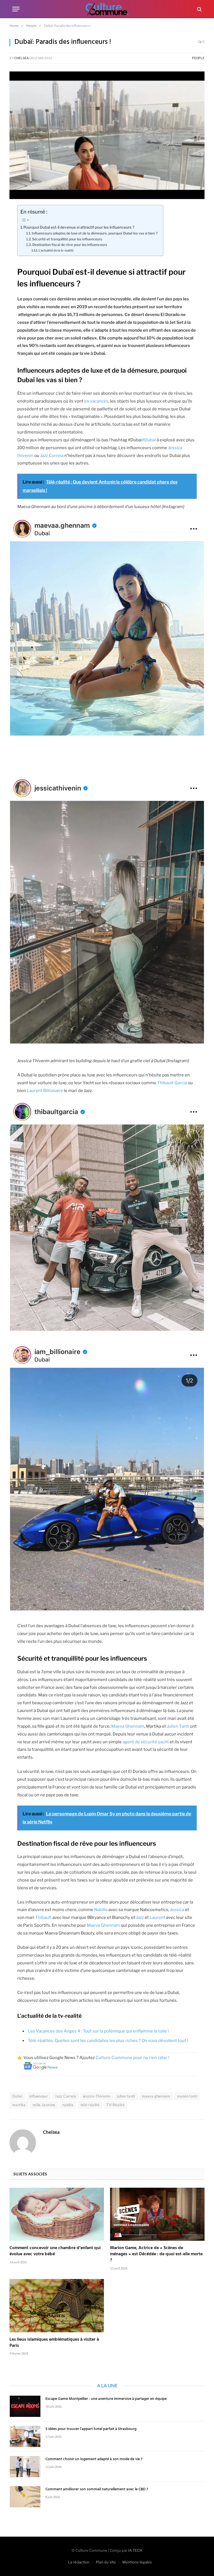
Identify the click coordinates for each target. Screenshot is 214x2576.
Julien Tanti (178, 1726)
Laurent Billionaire (45, 1091)
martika (19, 2105)
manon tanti (187, 2096)
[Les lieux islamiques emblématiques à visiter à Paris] (57, 2306)
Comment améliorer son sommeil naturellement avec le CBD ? (97, 2489)
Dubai (17, 2096)
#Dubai (149, 440)
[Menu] (16, 9)
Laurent (157, 1917)
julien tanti (126, 2096)
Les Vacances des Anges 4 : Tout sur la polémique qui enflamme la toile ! (98, 2031)
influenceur (39, 2096)
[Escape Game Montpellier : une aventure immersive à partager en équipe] (25, 2406)
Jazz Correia (52, 456)
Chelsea (21, 58)
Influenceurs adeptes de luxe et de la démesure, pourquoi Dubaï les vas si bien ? (95, 233)
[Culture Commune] (107, 9)
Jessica (177, 1910)
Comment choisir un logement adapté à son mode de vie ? (94, 2459)
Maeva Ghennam (128, 1726)
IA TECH (135, 2550)
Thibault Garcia (172, 1083)
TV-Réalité (115, 2105)
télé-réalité (90, 2105)
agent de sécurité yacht (146, 1742)
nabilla (68, 2105)
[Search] (199, 9)
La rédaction (79, 2562)
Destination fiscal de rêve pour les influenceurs (70, 245)
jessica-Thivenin (97, 2096)
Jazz (140, 1917)
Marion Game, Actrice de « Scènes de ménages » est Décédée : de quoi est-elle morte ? (156, 2254)
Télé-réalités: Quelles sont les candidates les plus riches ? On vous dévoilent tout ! (108, 2041)
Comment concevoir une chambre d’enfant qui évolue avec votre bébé (55, 2251)
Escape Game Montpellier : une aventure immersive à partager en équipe (106, 2399)
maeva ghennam (156, 2096)
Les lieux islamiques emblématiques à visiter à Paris (54, 2343)
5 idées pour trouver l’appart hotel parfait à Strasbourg (91, 2429)
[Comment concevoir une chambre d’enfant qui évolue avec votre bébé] (57, 2214)
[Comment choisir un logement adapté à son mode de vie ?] (25, 2467)
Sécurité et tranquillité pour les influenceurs (67, 239)
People (198, 58)
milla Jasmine (44, 2105)
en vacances (96, 401)
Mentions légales (137, 2562)
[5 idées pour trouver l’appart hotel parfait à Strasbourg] (25, 2436)
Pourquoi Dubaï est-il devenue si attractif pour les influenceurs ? (79, 227)
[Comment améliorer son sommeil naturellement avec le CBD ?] (25, 2497)
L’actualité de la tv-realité (56, 250)
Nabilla (101, 1910)
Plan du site (106, 2562)
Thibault (43, 1917)
